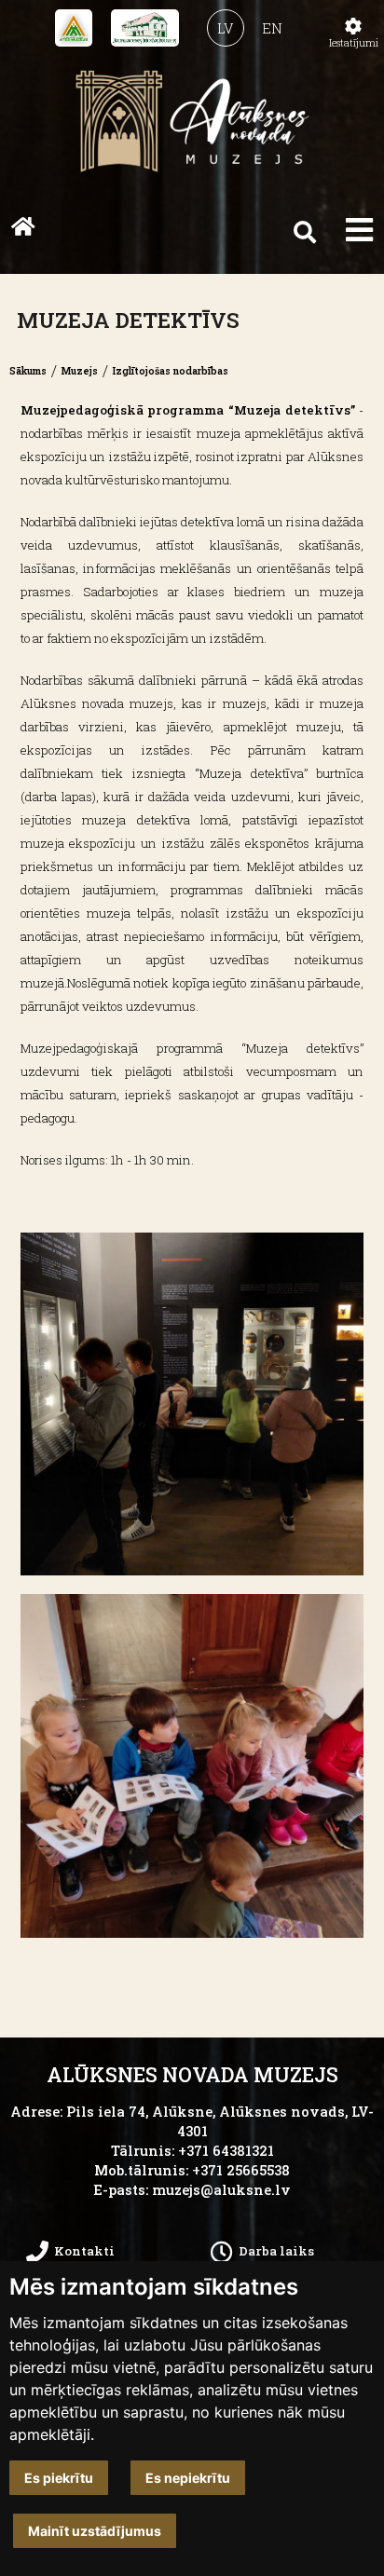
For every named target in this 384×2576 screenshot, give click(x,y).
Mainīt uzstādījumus (95, 2531)
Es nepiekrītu (188, 2478)
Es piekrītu (59, 2478)
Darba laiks (276, 2251)
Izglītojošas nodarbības (171, 371)
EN (272, 28)
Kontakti (84, 2251)
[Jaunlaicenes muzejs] (145, 28)
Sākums (28, 371)
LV (226, 28)
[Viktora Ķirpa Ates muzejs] (74, 28)
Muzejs (80, 371)
